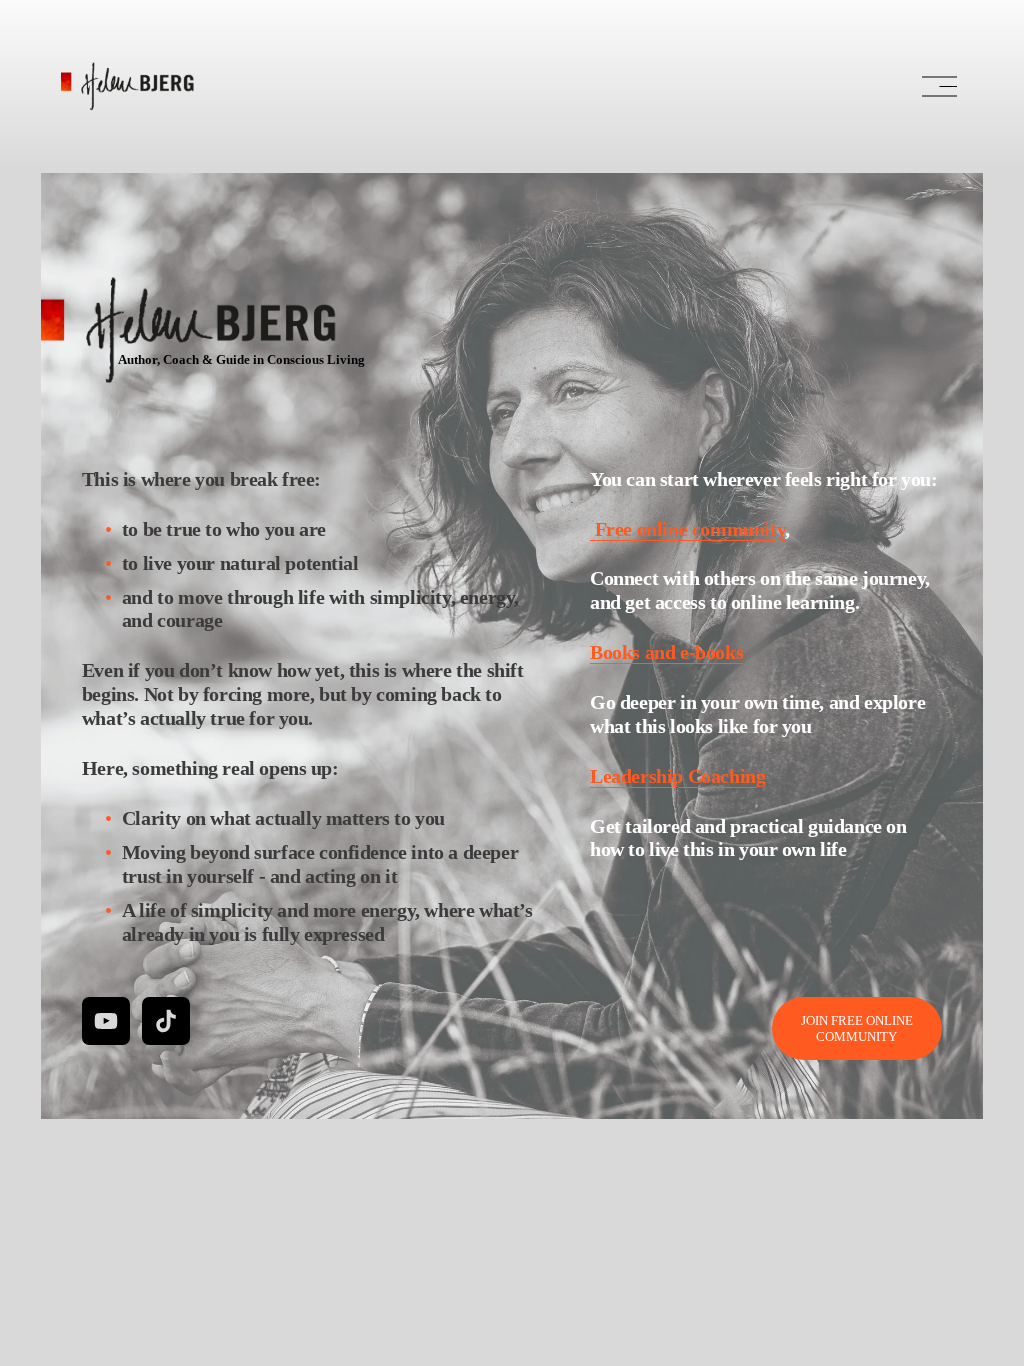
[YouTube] (106, 1021)
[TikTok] (166, 1021)
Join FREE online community (857, 1028)
